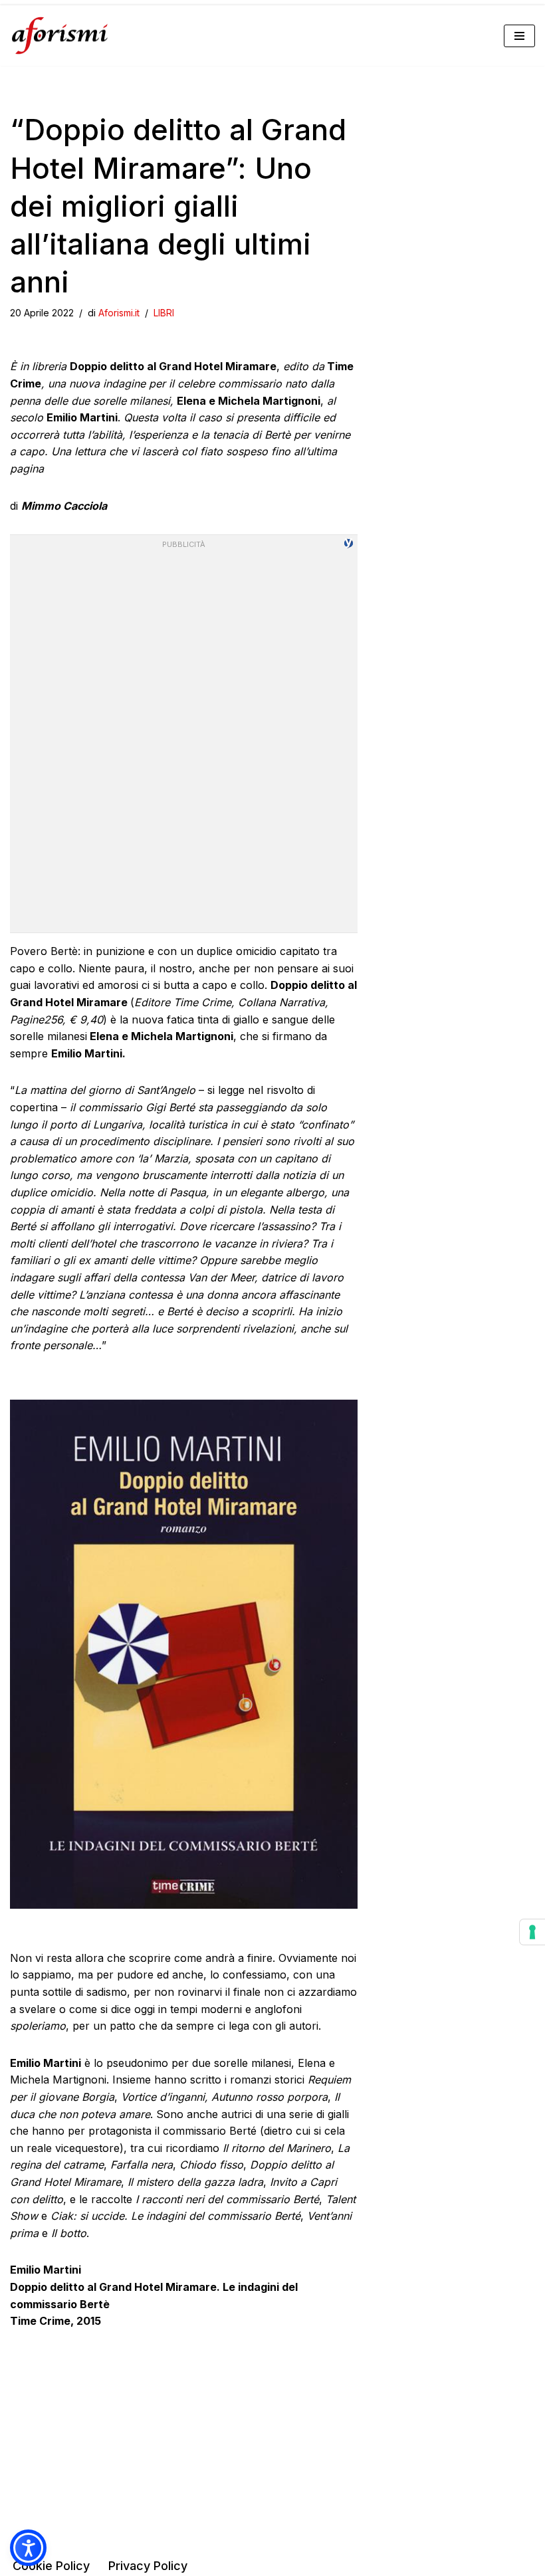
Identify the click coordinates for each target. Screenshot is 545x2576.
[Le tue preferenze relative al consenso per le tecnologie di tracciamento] (532, 1932)
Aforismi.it (119, 313)
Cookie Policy (51, 2566)
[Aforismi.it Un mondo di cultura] (60, 36)
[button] (28, 2548)
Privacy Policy (148, 2566)
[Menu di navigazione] (519, 36)
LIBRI (164, 313)
